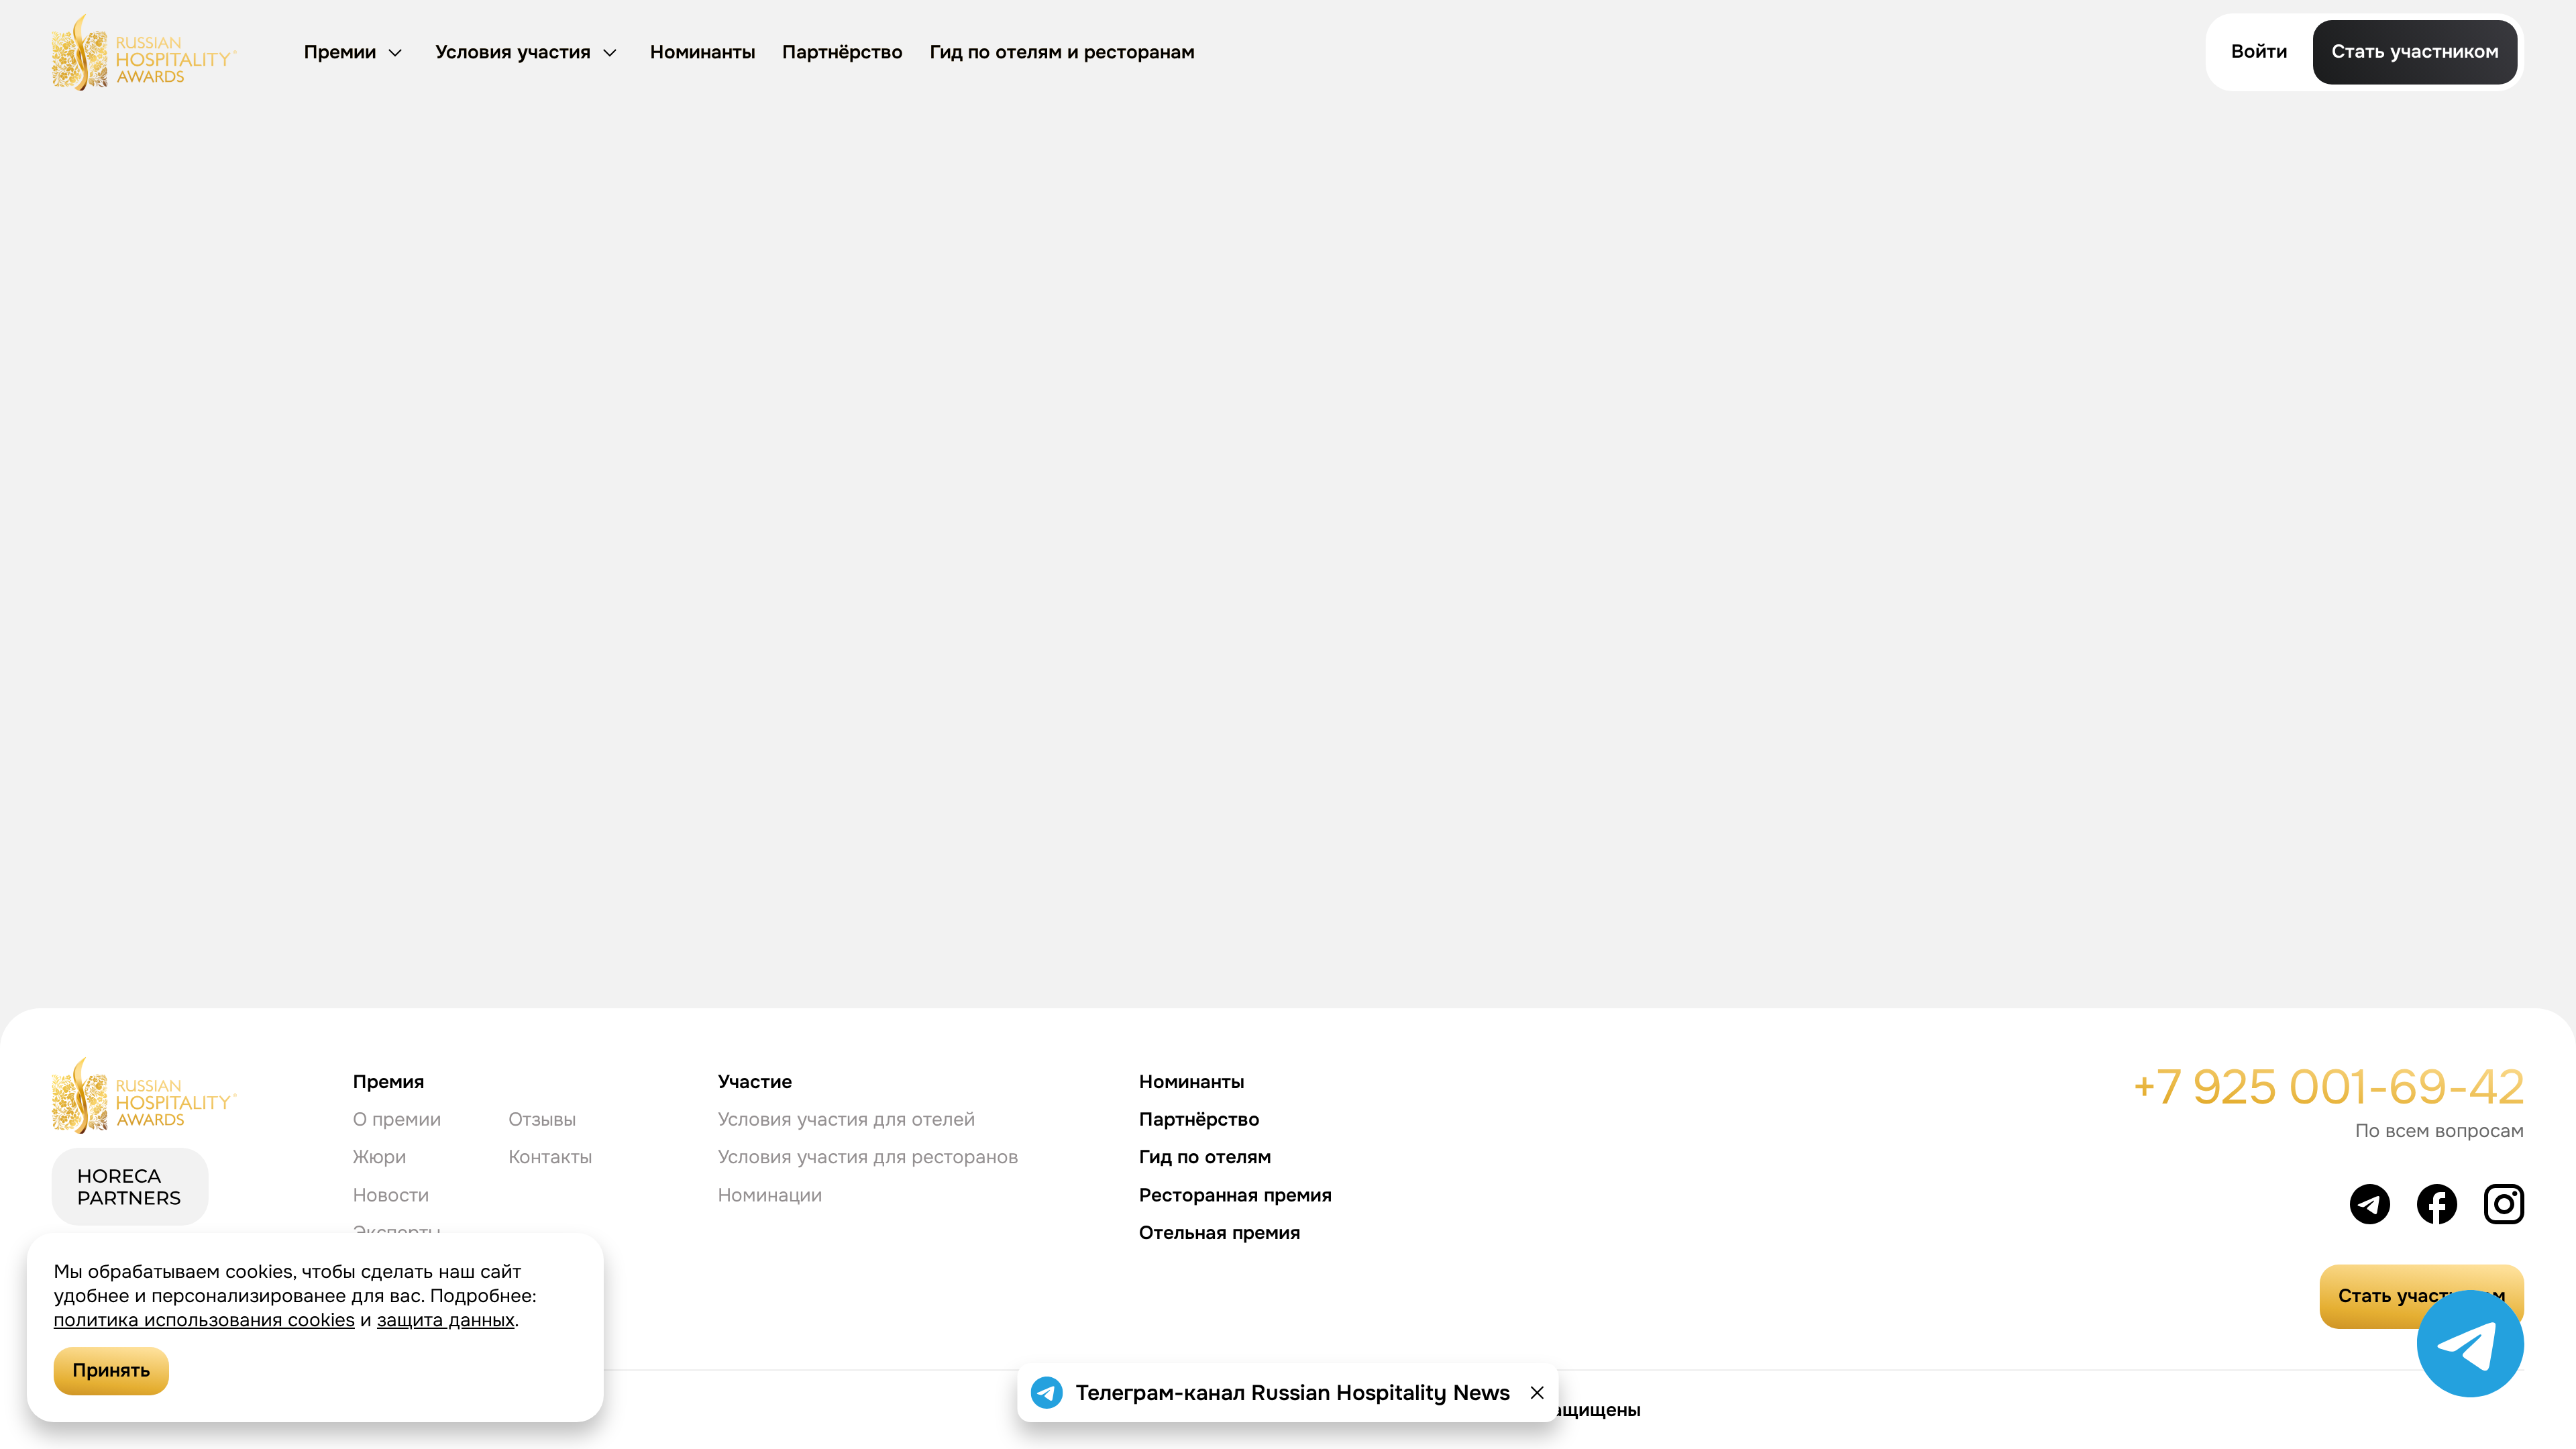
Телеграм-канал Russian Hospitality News (1293, 1393)
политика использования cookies (204, 1320)
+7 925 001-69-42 (2328, 1087)
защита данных (446, 1320)
